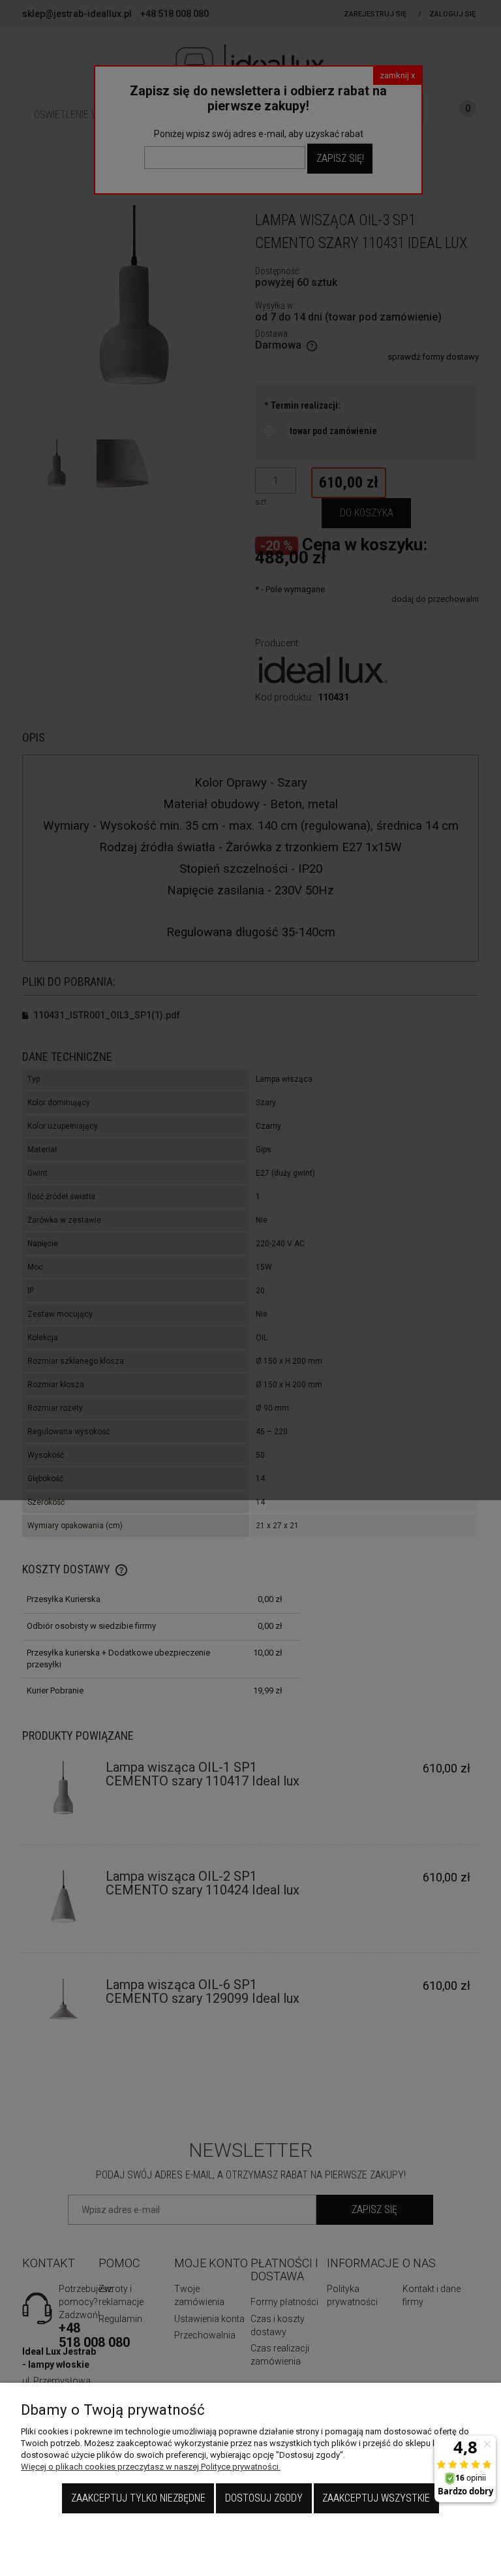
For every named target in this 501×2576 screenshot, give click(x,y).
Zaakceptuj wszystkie (376, 2498)
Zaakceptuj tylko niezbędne (138, 2498)
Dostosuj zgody (264, 2498)
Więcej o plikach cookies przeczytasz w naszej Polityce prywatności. (151, 2467)
